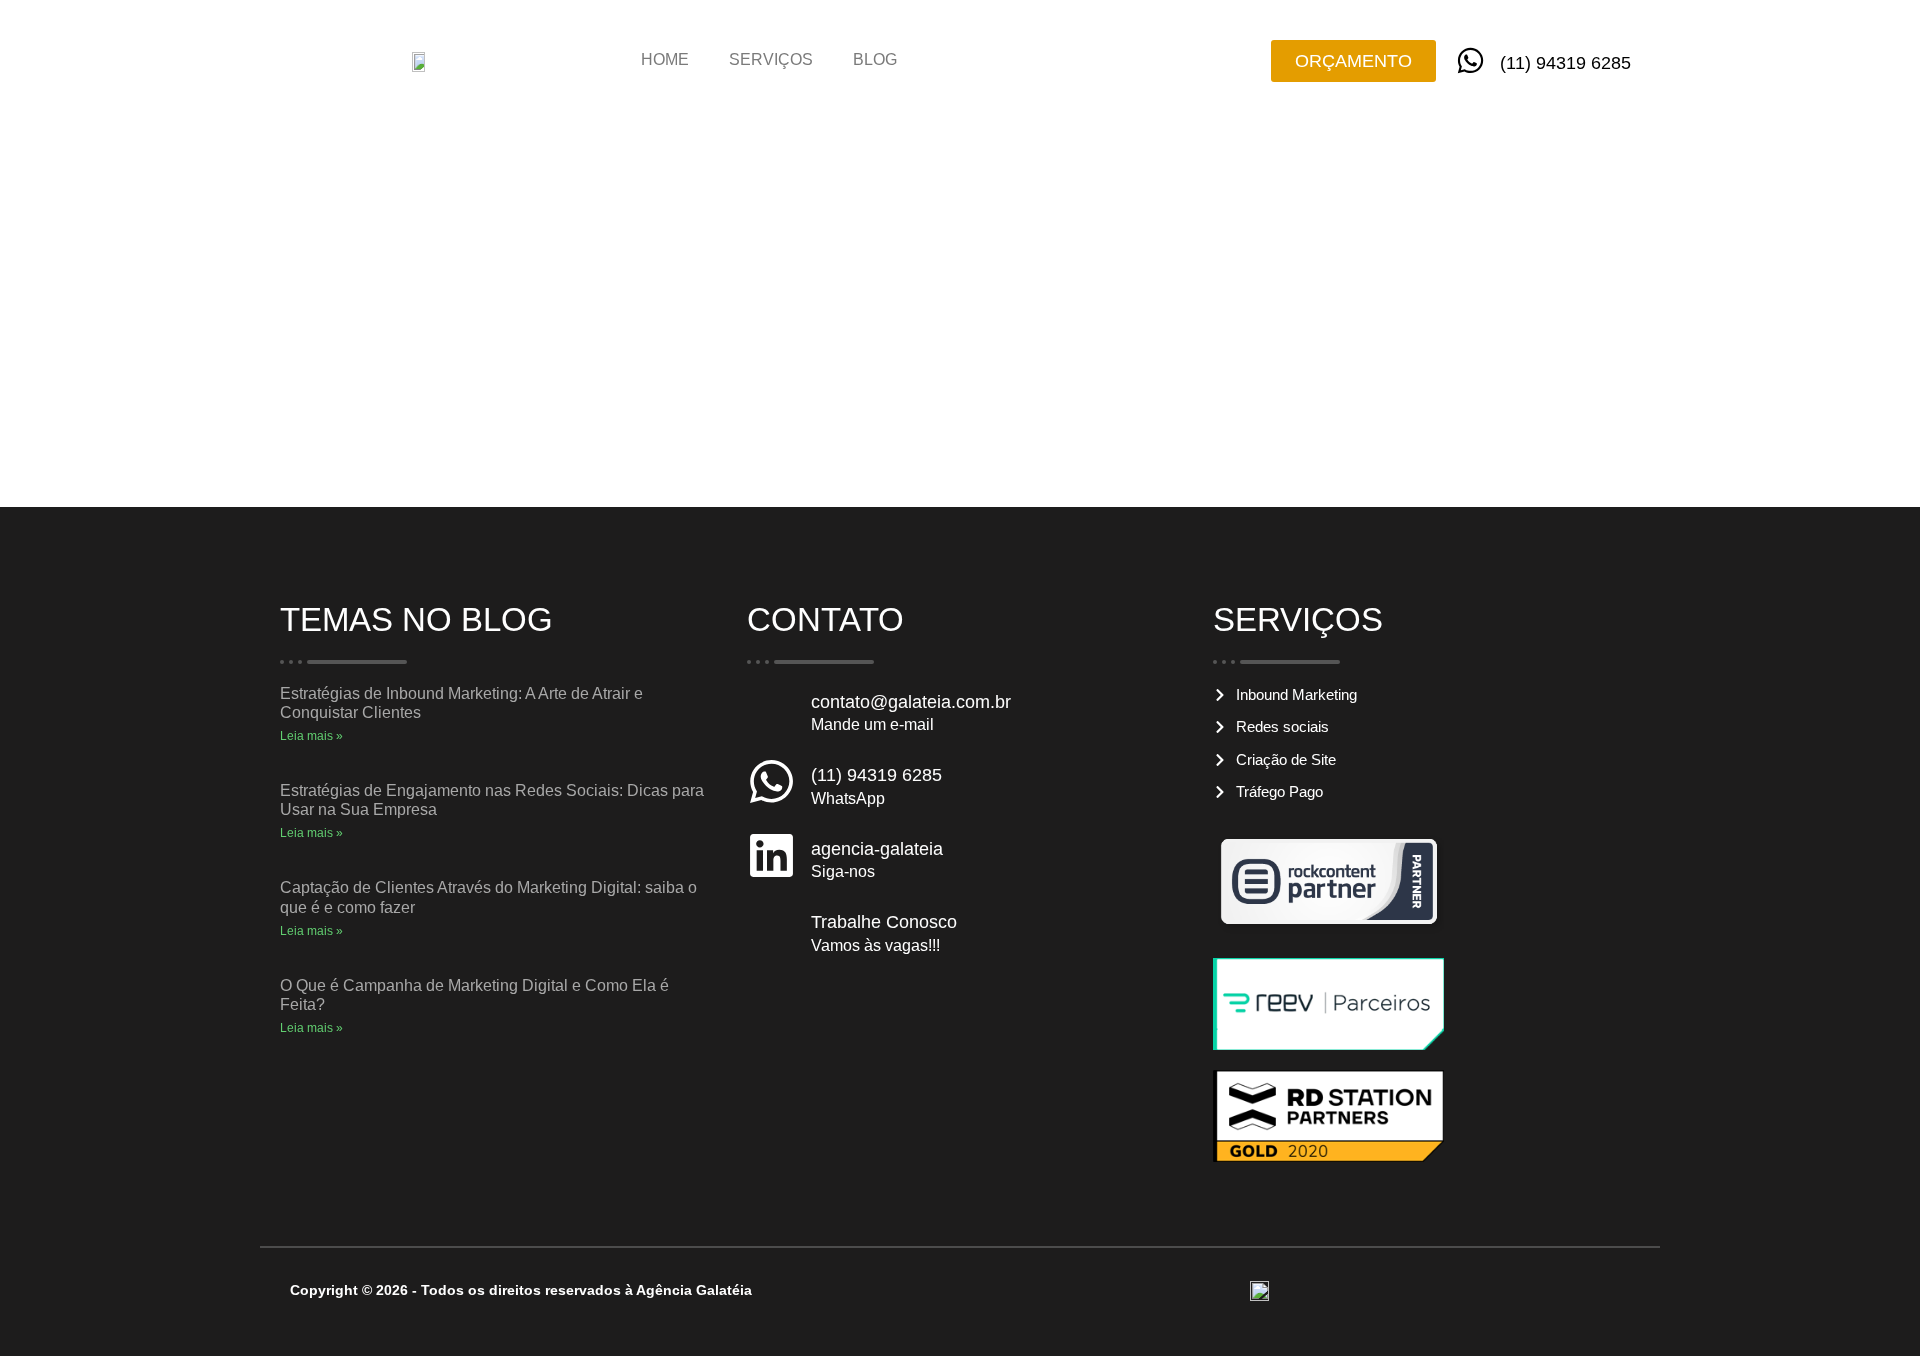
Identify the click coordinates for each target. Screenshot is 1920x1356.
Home (665, 59)
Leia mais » (311, 736)
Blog (875, 59)
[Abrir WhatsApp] (1870, 1305)
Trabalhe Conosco (884, 922)
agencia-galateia (877, 849)
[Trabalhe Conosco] (771, 928)
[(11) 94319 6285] (1470, 60)
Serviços (771, 59)
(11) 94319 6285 (1565, 63)
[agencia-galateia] (771, 855)
